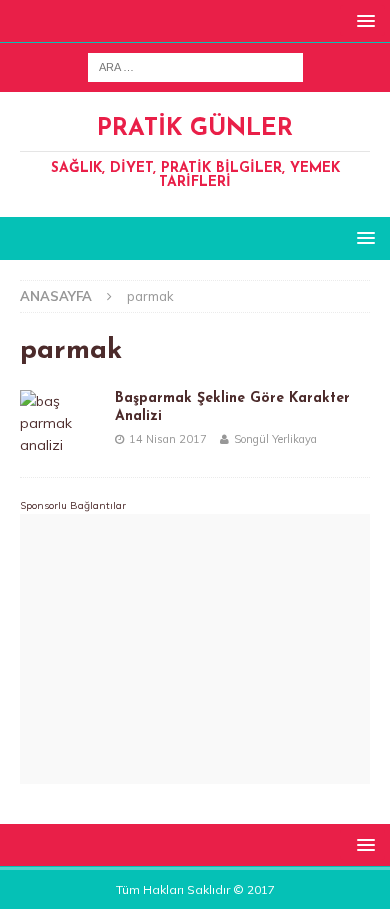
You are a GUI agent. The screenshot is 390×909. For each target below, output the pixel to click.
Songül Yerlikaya (275, 439)
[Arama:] (195, 66)
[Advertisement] (195, 649)
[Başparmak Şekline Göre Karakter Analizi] (60, 423)
